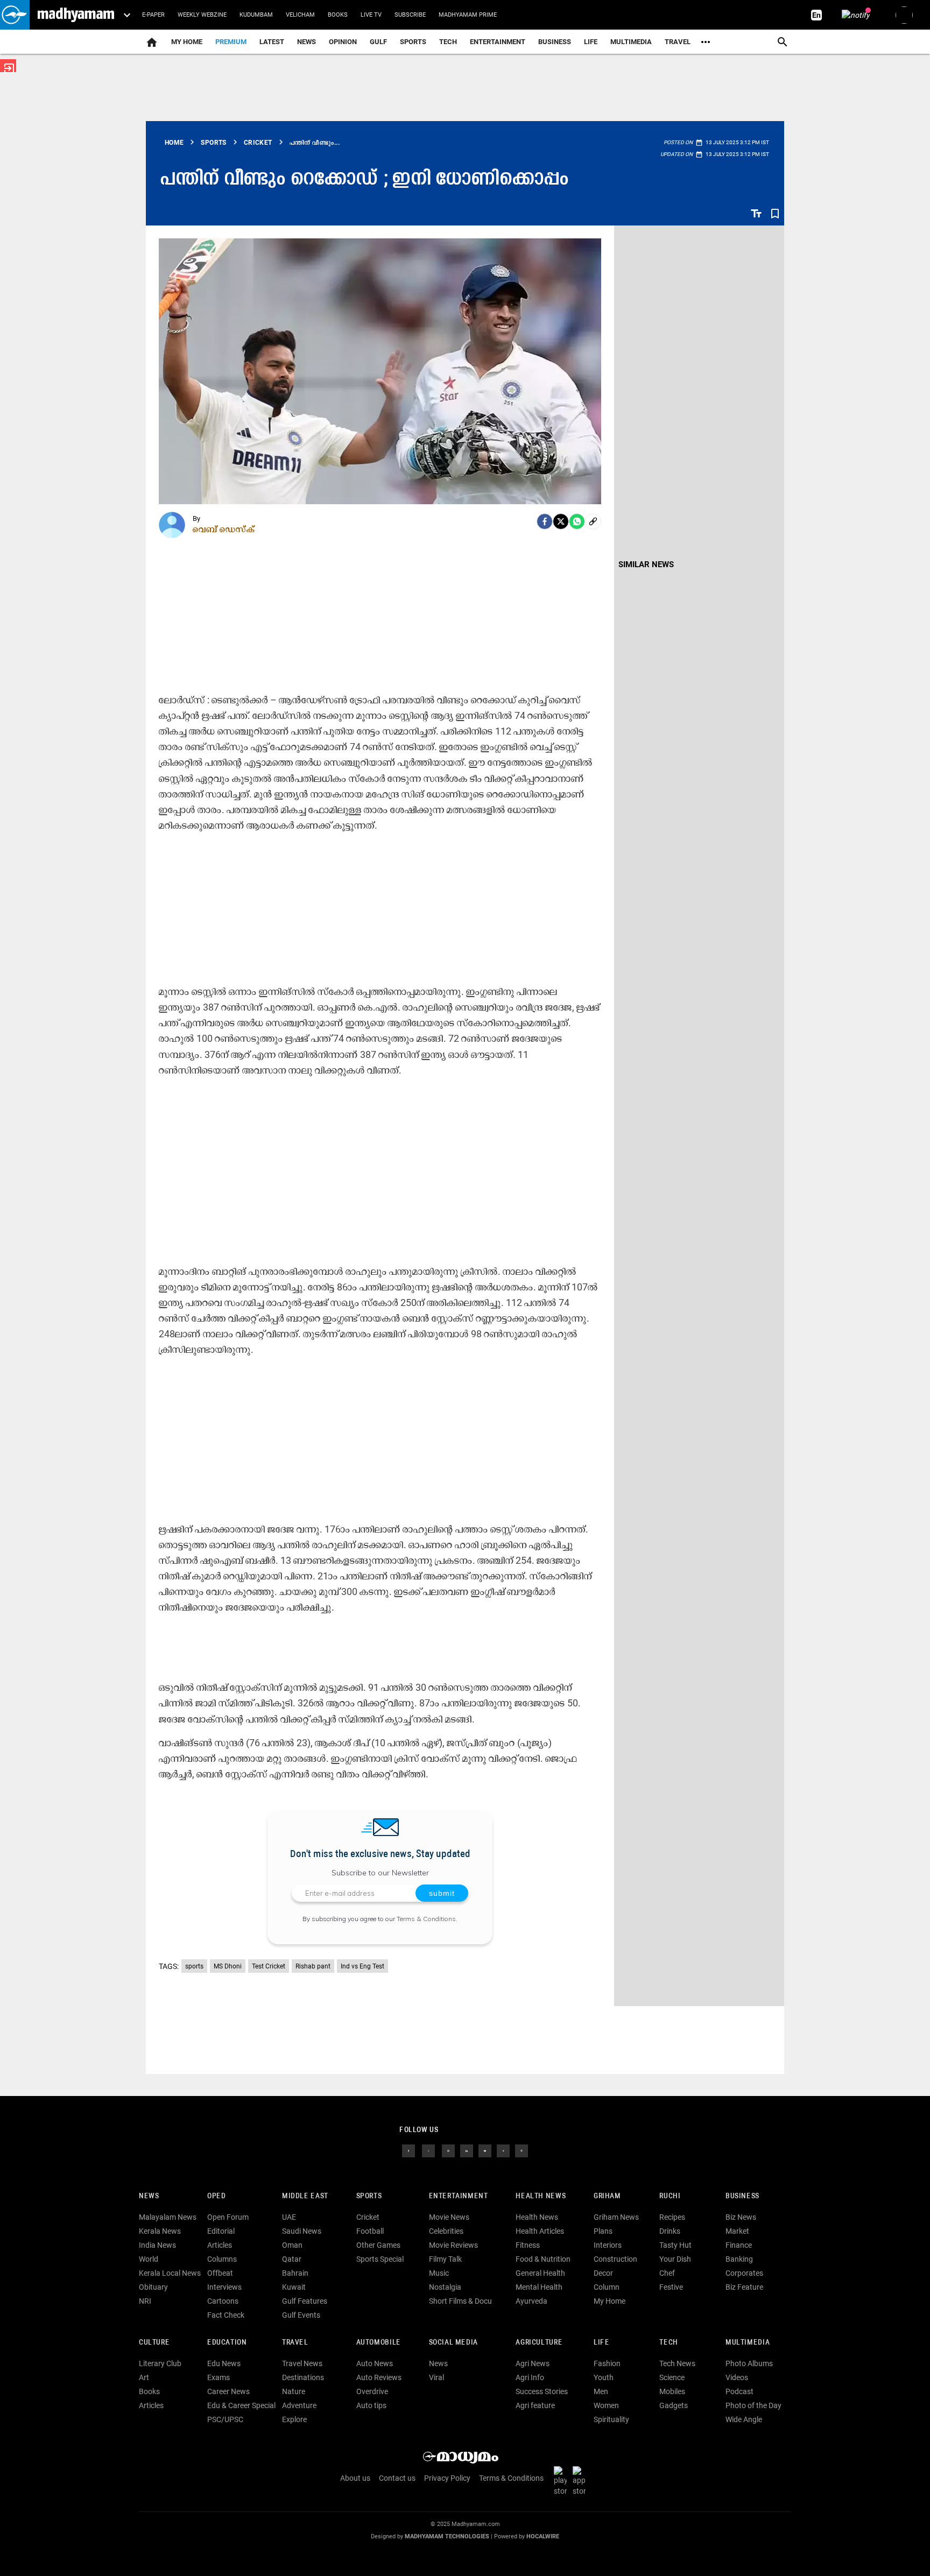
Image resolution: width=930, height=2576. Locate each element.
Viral (436, 2377)
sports (194, 1966)
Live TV (371, 15)
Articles (220, 2245)
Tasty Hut (675, 2245)
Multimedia (631, 42)
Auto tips (371, 2405)
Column (607, 2287)
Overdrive (372, 2391)
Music (439, 2273)
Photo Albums (749, 2363)
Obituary (153, 2287)
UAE (289, 2217)
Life (591, 42)
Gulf (378, 42)
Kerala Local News (170, 2273)
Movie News (449, 2217)
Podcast (739, 2391)
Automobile (379, 2343)
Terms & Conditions (426, 1919)
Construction (615, 2259)
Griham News (616, 2217)
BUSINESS (742, 2196)
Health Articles (540, 2231)
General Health (540, 2273)
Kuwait (294, 2287)
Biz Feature (744, 2287)
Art (144, 2377)
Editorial (221, 2231)
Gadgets (674, 2405)
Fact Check (226, 2315)
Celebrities (446, 2231)
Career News (228, 2391)
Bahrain (295, 2273)
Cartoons (223, 2301)
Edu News (224, 2363)
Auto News (375, 2363)
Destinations (303, 2377)
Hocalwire (543, 2536)
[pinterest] (522, 2150)
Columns (222, 2259)
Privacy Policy (447, 2478)
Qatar (292, 2259)
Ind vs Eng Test (362, 1966)
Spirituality (611, 2419)
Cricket (368, 2217)
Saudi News (302, 2231)
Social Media (453, 2343)
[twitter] (428, 2150)
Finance (739, 2245)
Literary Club (160, 2363)
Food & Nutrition (543, 2259)
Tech (668, 2343)
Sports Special (380, 2259)
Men (601, 2391)
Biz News (741, 2217)
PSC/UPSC (225, 2419)
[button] (15, 15)
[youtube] (485, 2150)
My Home (187, 42)
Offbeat (220, 2273)
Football (370, 2231)
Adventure (299, 2405)
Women (606, 2405)
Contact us (397, 2478)
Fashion (607, 2363)
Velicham (300, 15)
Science (672, 2377)
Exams (219, 2377)
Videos (737, 2377)
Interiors (608, 2245)
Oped (216, 2196)
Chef (667, 2273)
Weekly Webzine (202, 15)
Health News (541, 2196)
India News (157, 2245)
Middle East (305, 2196)
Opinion (343, 42)
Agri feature (535, 2405)
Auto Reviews (379, 2377)
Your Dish (675, 2259)
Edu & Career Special (241, 2405)
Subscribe (410, 15)
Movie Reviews (453, 2245)
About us (355, 2478)
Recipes (672, 2217)
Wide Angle (744, 2419)
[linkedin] (467, 2150)
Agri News (533, 2363)
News (307, 42)
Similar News (646, 564)
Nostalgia (445, 2287)
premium (231, 42)
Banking (739, 2259)
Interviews (224, 2287)
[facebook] (545, 521)
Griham (607, 2196)
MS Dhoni (228, 1966)
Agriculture (539, 2343)
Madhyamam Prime (468, 15)
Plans (603, 2231)
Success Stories (542, 2391)
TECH (448, 42)
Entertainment (498, 42)
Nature (294, 2391)
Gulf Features (305, 2301)
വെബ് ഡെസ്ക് (224, 529)
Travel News (302, 2363)
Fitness (528, 2245)
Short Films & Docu (460, 2301)
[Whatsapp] (577, 521)
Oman (292, 2245)
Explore (294, 2419)
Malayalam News (168, 2217)
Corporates (744, 2273)
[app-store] (581, 2481)
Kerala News (160, 2231)
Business (555, 42)
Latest (272, 42)
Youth (604, 2377)
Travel (678, 42)
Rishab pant (313, 1966)
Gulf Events (301, 2315)
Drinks (670, 2231)
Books (338, 15)
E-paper (153, 15)
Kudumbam (256, 15)
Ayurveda (531, 2301)
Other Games (378, 2245)
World (149, 2259)
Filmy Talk (445, 2259)
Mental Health (539, 2287)
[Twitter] (561, 521)
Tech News (677, 2363)
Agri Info (530, 2377)
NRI (145, 2301)
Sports (413, 42)
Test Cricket (269, 1966)
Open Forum (228, 2217)
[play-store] (562, 2481)
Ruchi (670, 2196)
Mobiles (672, 2391)
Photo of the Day (753, 2405)
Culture (154, 2343)
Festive (671, 2287)
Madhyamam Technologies (447, 2536)
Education (227, 2343)
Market (737, 2231)
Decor (603, 2273)
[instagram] (448, 2150)
